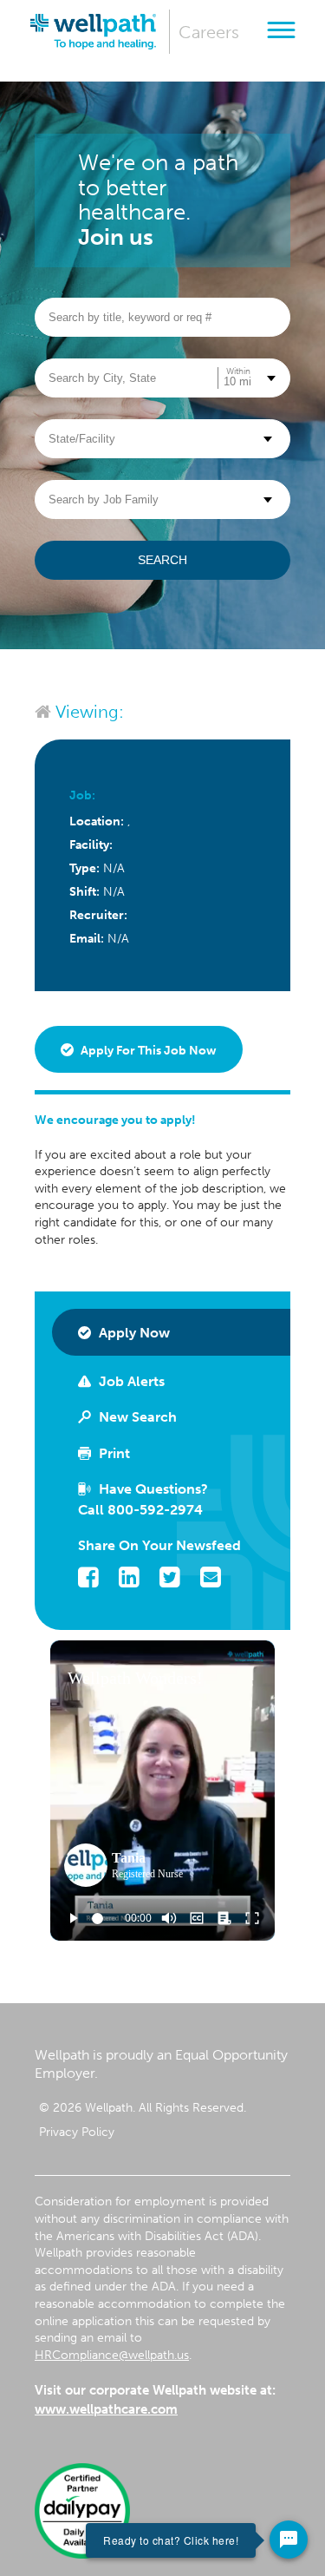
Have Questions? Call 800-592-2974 (143, 1499)
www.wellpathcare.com (106, 2409)
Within (238, 371)
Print (113, 1453)
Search (162, 560)
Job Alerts (130, 1381)
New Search (136, 1417)
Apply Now (133, 1333)
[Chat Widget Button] (289, 2540)
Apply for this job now (147, 1051)
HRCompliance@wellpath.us (112, 2355)
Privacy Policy (77, 2132)
